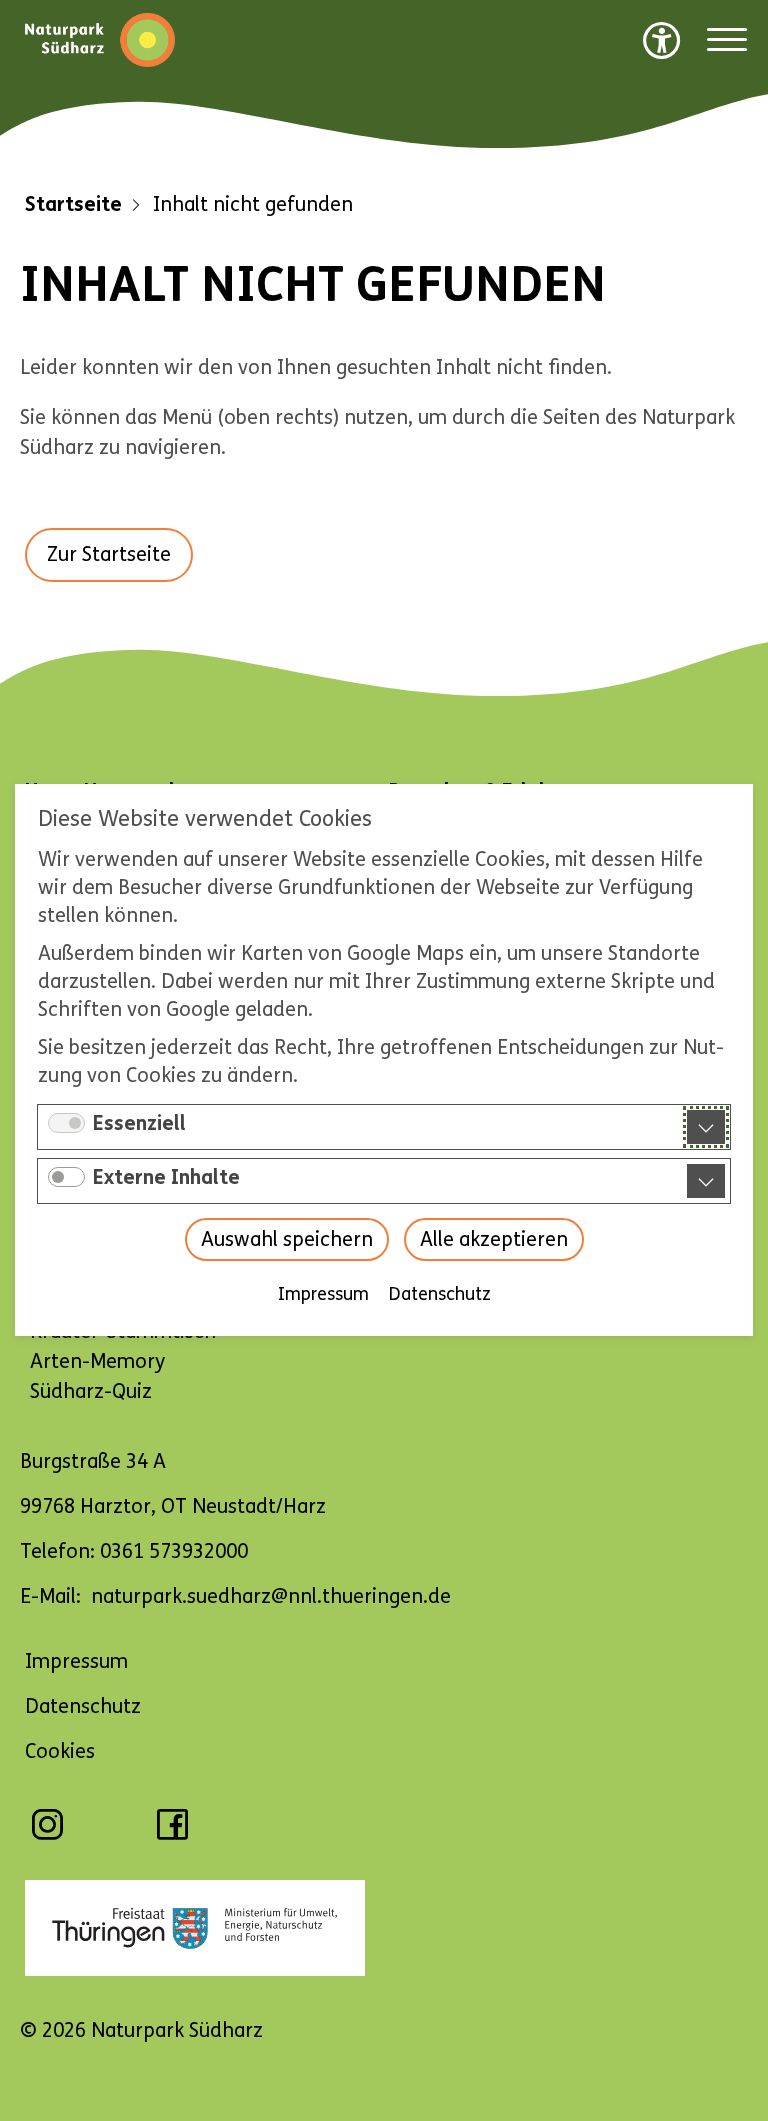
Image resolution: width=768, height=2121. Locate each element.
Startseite (73, 204)
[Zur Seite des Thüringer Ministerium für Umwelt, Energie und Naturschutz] (384, 1928)
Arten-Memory (97, 1361)
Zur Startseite (109, 554)
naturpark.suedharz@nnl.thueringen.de (271, 1596)
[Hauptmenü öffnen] (727, 40)
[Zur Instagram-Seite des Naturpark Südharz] (47, 1834)
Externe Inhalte (166, 1178)
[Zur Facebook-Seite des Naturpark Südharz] (172, 1834)
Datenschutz (440, 1295)
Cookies (60, 1751)
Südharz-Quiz (91, 1391)
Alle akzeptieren (494, 1240)
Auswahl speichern (287, 1240)
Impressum (323, 1295)
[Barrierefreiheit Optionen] (662, 40)
